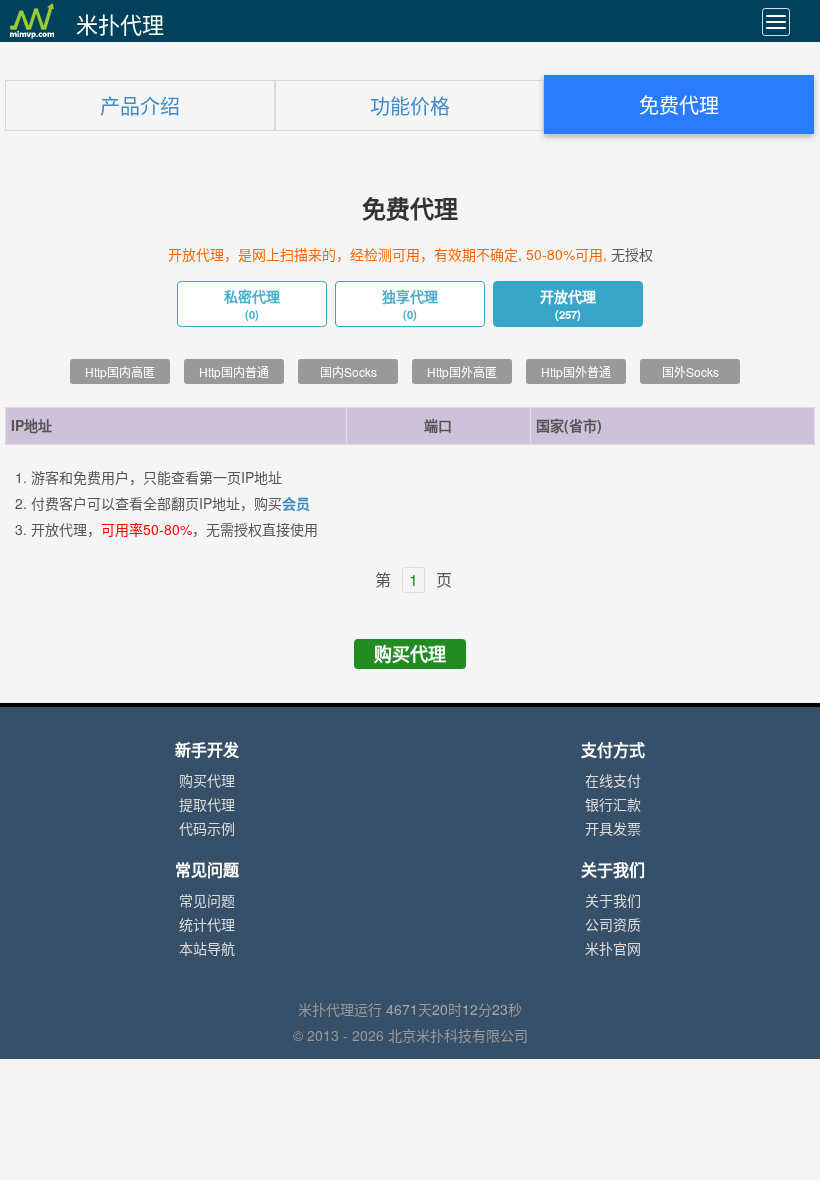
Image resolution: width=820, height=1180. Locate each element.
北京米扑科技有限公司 (458, 1036)
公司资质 (613, 925)
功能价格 (410, 106)
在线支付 (613, 781)
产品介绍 (140, 106)
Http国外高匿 (462, 372)
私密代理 (252, 305)
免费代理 (679, 105)
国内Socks (348, 372)
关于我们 (613, 901)
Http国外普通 (576, 372)
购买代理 (410, 654)
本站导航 (207, 949)
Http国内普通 (234, 372)
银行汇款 (613, 805)
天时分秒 (454, 1010)
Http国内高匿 (120, 372)
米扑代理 (120, 25)
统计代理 (207, 925)
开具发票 (613, 829)
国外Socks (690, 372)
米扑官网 (613, 949)
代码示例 (207, 829)
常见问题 (207, 901)
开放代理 (568, 305)
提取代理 (207, 805)
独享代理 (410, 305)
